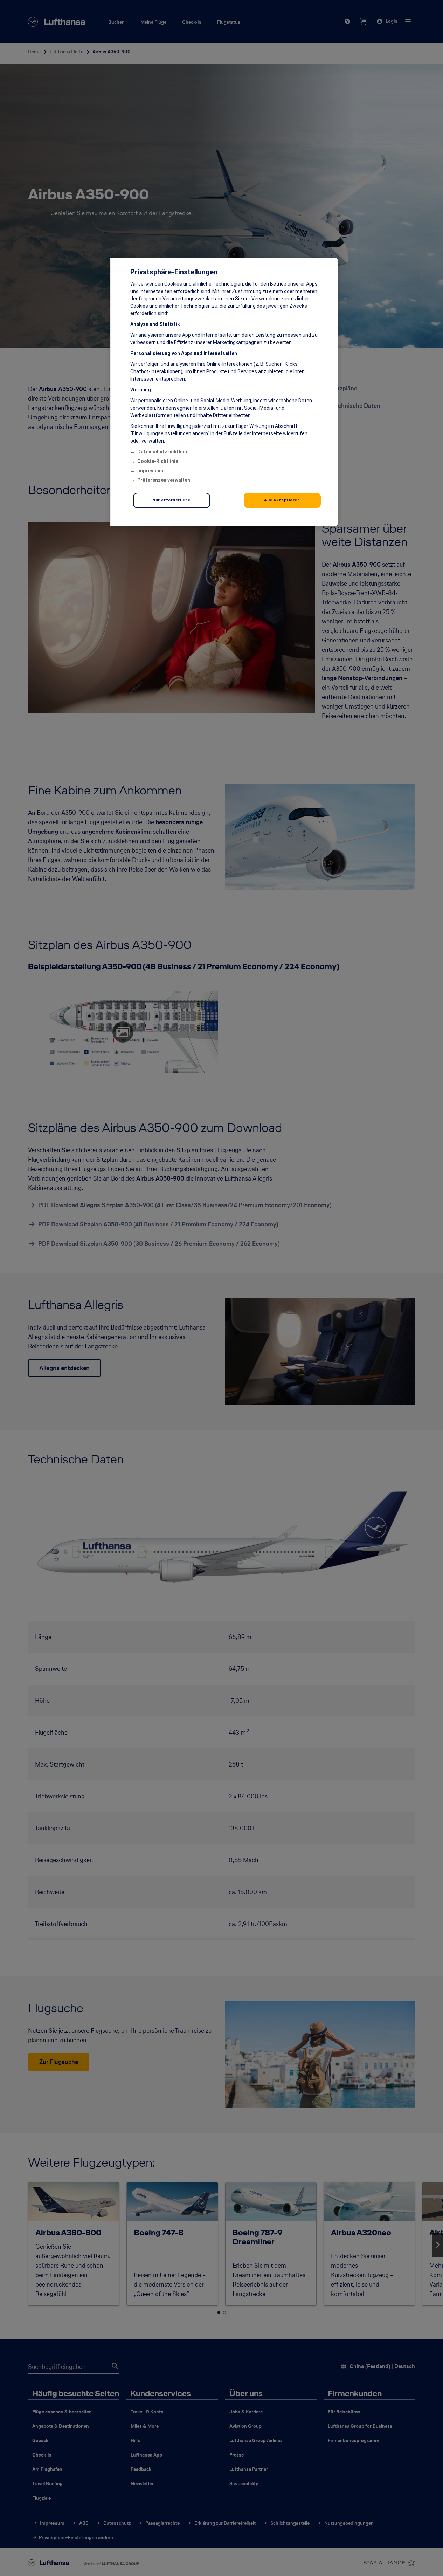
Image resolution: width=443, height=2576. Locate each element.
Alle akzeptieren (282, 500)
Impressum (150, 471)
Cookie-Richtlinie (158, 461)
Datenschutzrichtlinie (163, 452)
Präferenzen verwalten (164, 480)
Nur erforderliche (171, 500)
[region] (224, 392)
